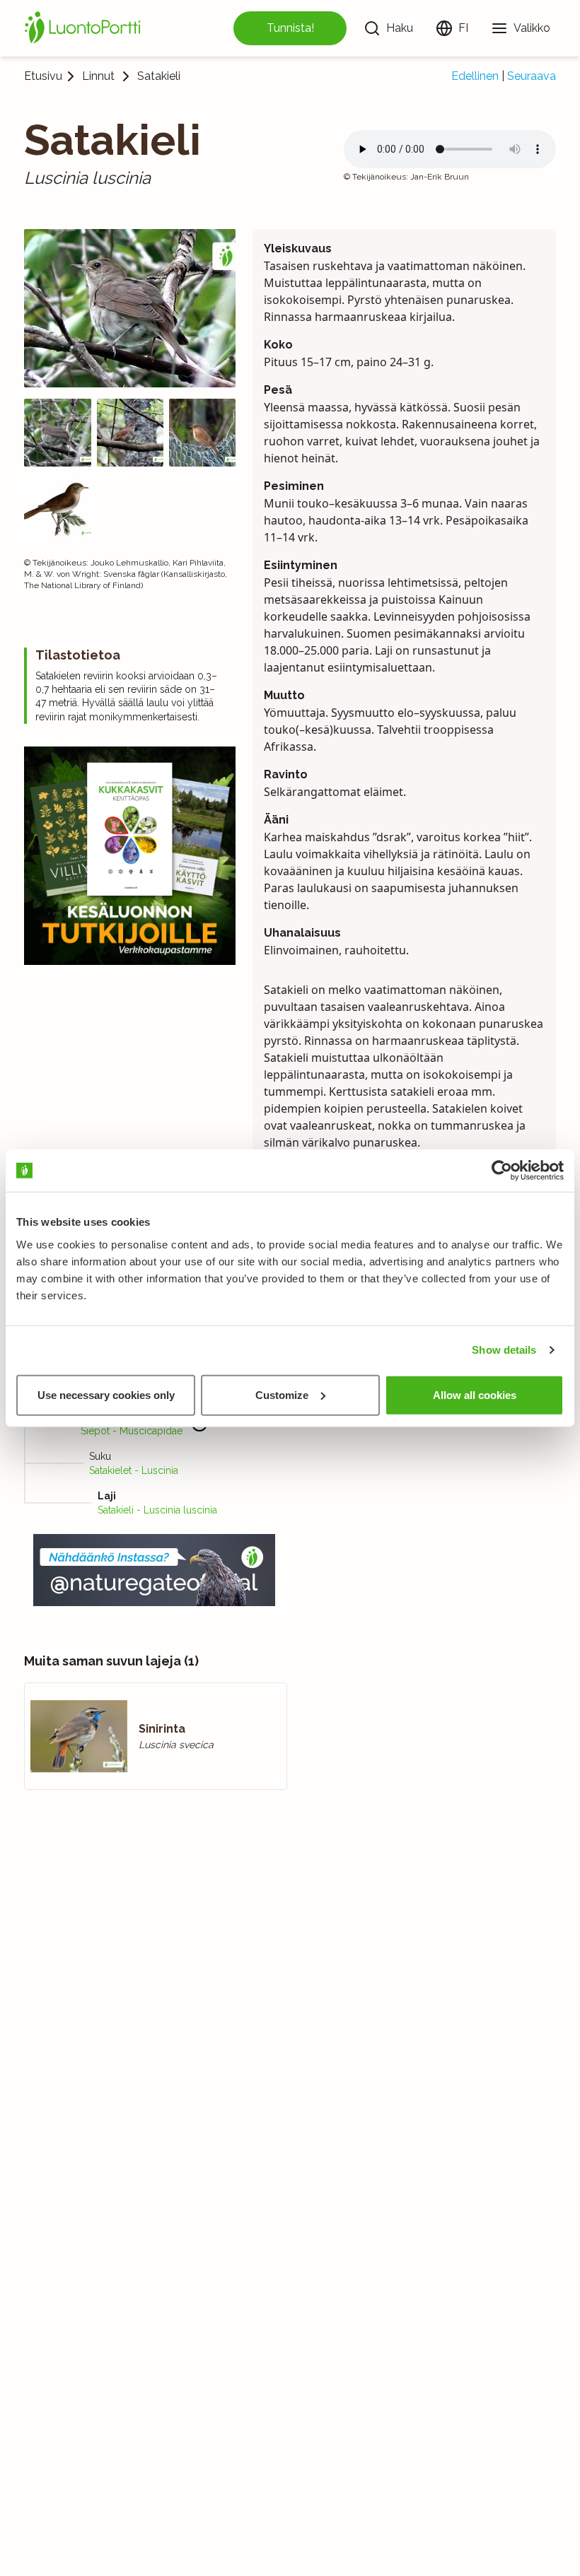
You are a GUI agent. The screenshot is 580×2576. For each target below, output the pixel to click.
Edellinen (475, 76)
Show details (504, 1350)
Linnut (98, 76)
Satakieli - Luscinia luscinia (157, 1510)
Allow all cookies (475, 1394)
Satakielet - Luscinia (134, 1470)
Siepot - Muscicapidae (132, 1431)
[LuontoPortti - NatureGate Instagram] (154, 1570)
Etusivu (43, 76)
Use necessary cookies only (106, 1394)
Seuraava (532, 76)
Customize (282, 1394)
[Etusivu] (85, 28)
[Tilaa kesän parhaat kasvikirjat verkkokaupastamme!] (130, 856)
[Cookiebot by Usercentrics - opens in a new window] (502, 1171)
